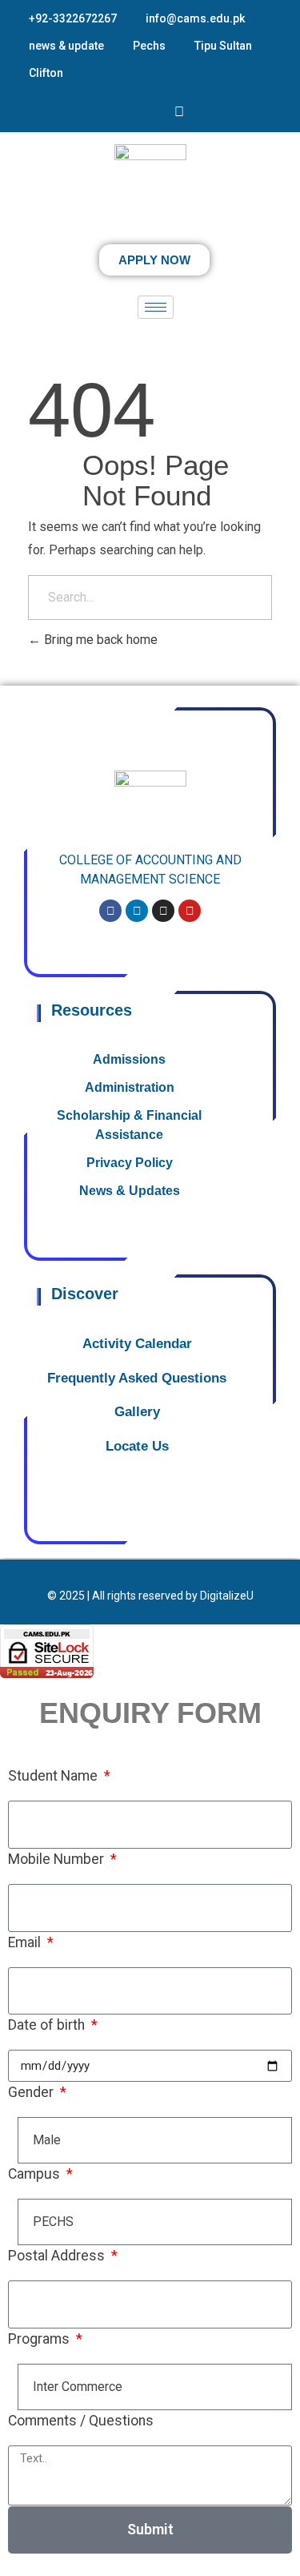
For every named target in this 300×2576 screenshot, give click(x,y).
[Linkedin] (137, 911)
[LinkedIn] (157, 112)
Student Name (54, 1776)
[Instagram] (134, 112)
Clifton (46, 73)
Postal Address (58, 2256)
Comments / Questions (81, 2421)
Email (26, 1942)
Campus (36, 2174)
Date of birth (48, 2025)
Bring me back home (99, 640)
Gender (32, 2092)
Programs (40, 2339)
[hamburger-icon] (156, 307)
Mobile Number (58, 1859)
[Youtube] (179, 111)
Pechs (149, 46)
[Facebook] (112, 112)
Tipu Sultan (223, 46)
